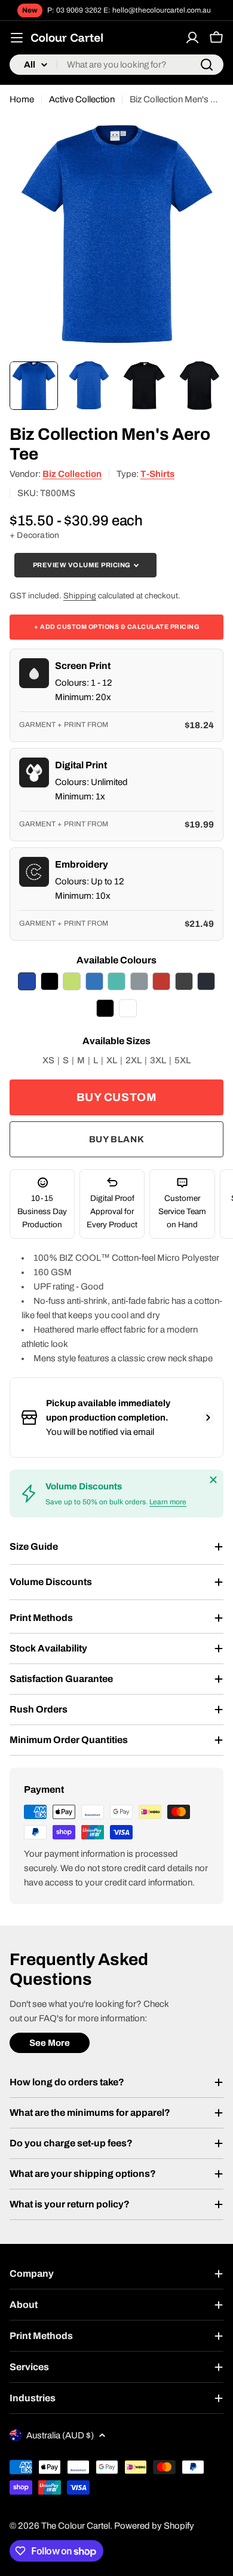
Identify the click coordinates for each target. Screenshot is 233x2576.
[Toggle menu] (17, 38)
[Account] (192, 38)
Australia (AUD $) (60, 2435)
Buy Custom (117, 1097)
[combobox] (116, 65)
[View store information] (208, 1418)
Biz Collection (72, 474)
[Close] (213, 1480)
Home (22, 99)
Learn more (168, 1502)
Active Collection (82, 99)
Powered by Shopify (154, 2526)
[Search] (207, 65)
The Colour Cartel (76, 2526)
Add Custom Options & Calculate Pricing (116, 627)
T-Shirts (157, 474)
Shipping (80, 596)
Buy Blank (116, 1139)
